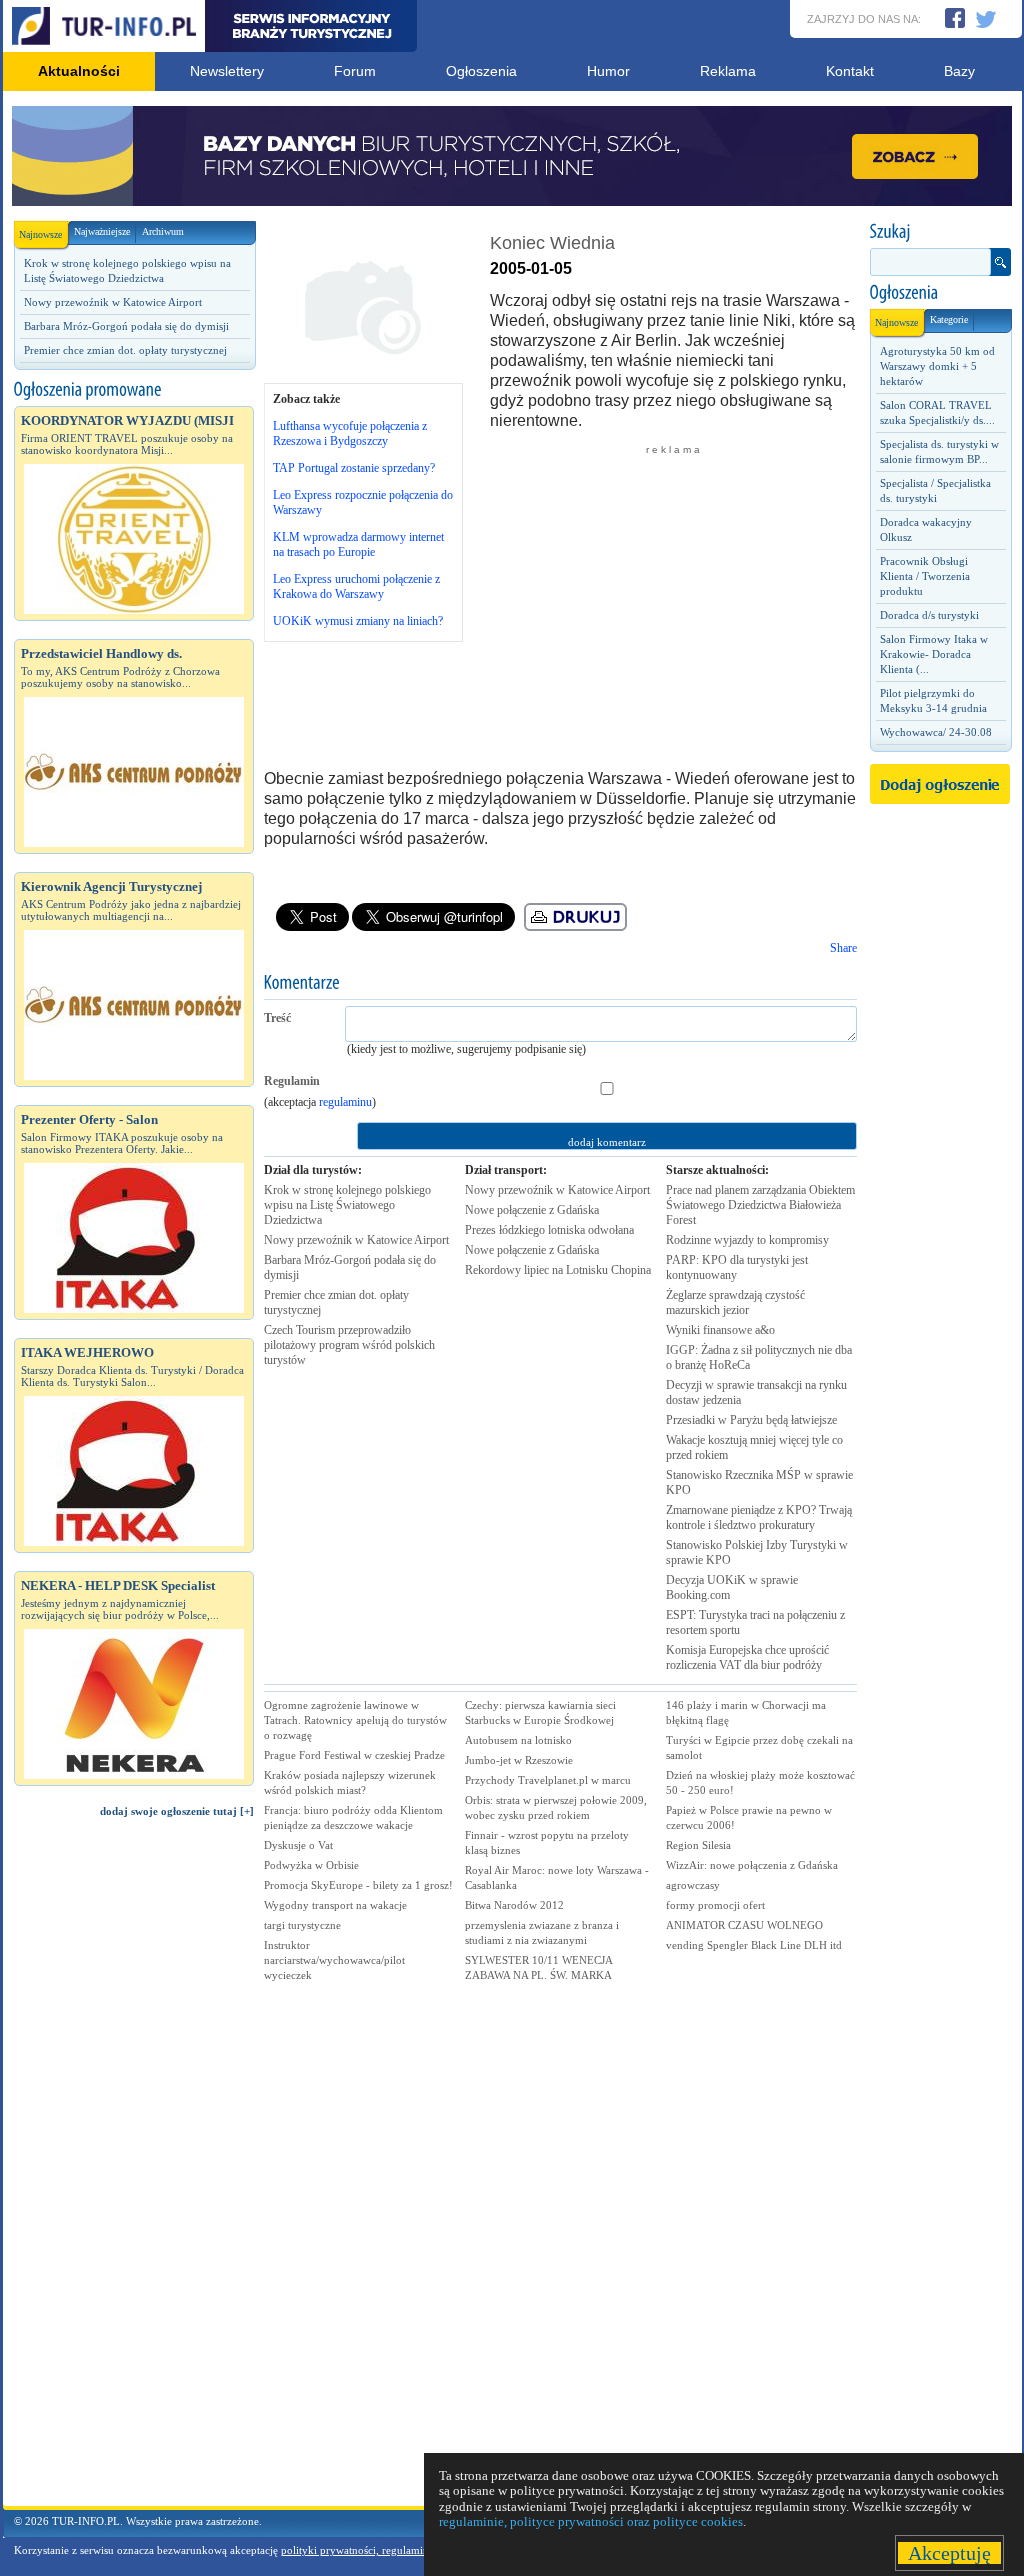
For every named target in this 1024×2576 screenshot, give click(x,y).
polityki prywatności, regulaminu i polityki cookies (399, 2550)
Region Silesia (698, 1845)
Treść (277, 1018)
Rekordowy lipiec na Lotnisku (558, 1270)
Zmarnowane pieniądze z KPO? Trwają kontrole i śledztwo (759, 1517)
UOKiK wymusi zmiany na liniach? (358, 621)
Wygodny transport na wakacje (335, 1905)
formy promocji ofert (715, 1905)
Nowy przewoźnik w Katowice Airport (113, 302)
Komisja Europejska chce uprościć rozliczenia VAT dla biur (747, 1657)
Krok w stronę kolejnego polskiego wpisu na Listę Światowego (347, 1205)
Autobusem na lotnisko (518, 1740)
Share (843, 948)
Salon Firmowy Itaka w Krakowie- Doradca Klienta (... (934, 654)
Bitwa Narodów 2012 (514, 1905)
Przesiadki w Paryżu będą (751, 1420)
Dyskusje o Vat (298, 1845)
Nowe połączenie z (532, 1210)
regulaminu (345, 1102)
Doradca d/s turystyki (929, 615)
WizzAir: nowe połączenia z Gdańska (752, 1865)
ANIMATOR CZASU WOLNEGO (744, 1925)
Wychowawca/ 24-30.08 (936, 732)
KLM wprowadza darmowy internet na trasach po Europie (358, 544)
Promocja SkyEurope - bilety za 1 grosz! (358, 1885)
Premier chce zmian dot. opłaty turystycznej (125, 350)
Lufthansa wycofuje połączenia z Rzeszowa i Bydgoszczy (350, 433)
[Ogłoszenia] (940, 293)
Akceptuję (949, 2553)
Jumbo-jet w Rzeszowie (519, 1760)
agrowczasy (693, 1885)
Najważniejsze (102, 231)
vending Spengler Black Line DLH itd (754, 1945)
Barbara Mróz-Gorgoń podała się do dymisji (126, 326)
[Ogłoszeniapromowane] (134, 390)
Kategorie (949, 319)
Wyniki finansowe (720, 1330)
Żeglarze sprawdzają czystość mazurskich (735, 1302)
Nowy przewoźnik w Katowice (356, 1240)
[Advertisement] (134, 2171)
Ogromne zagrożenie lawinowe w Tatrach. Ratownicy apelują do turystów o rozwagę (355, 1720)
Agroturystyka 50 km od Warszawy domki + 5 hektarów (937, 366)
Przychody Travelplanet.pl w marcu (548, 1780)
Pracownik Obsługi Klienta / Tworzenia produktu (925, 576)
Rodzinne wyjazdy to (747, 1240)
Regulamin (292, 1081)
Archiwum (163, 231)
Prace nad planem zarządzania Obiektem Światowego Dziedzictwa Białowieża (760, 1205)
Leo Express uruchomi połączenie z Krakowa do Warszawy (356, 586)
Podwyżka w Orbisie (311, 1865)
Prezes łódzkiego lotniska (549, 1230)
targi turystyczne (302, 1925)
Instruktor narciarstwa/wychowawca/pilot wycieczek (334, 1960)
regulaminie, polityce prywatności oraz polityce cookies (591, 2521)
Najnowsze (40, 234)
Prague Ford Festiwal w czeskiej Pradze (354, 1755)
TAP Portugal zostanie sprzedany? (354, 468)
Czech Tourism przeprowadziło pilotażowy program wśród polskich (349, 1345)
